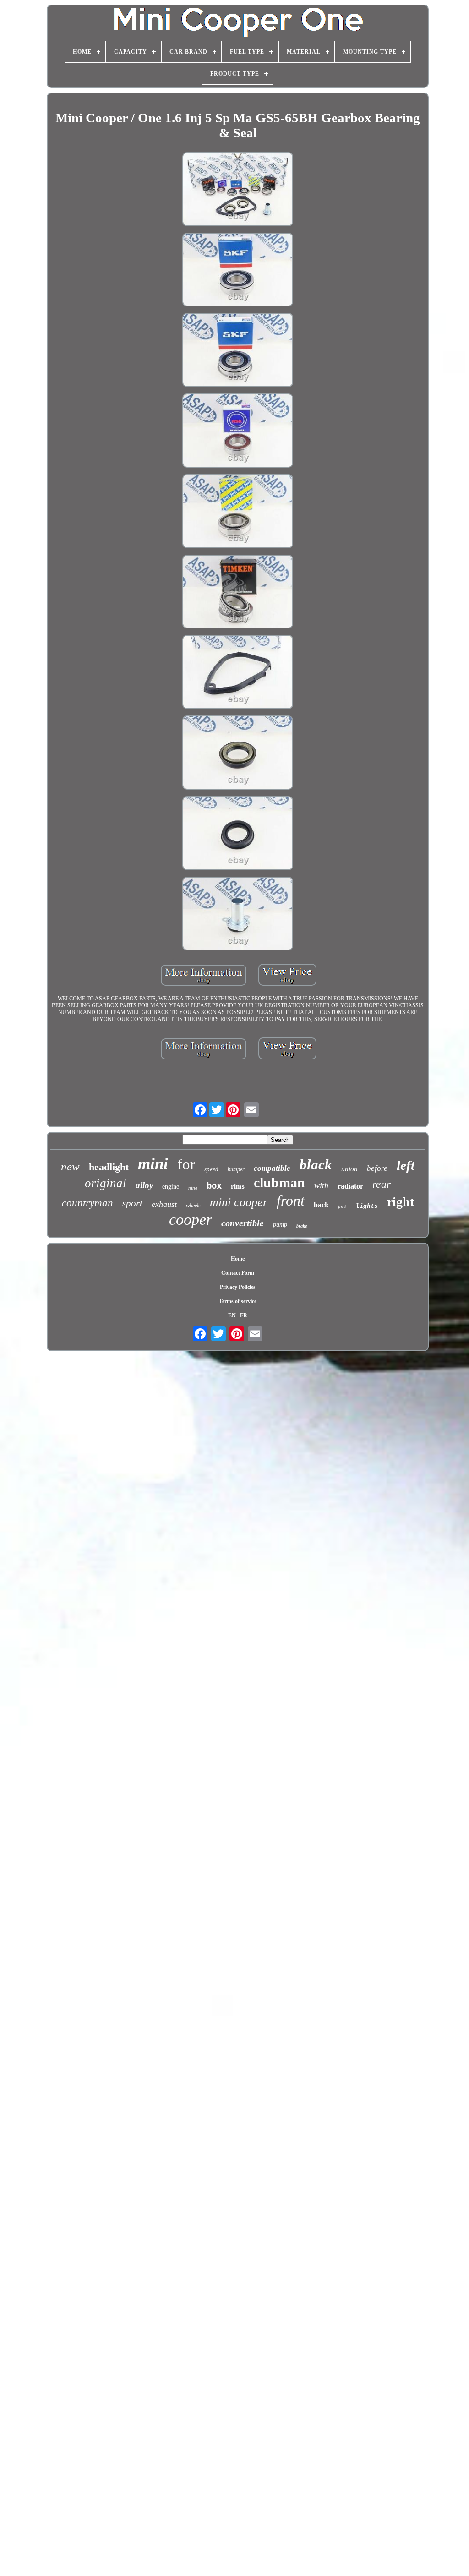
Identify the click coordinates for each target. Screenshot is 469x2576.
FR (244, 1315)
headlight (109, 1167)
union (349, 1169)
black (316, 1165)
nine (193, 1188)
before (377, 1168)
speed (211, 1169)
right (401, 1202)
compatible (272, 1168)
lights (367, 1206)
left (406, 1165)
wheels (193, 1206)
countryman (87, 1203)
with (321, 1185)
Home (238, 1259)
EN (232, 1315)
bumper (236, 1169)
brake (302, 1226)
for (186, 1164)
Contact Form (238, 1273)
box (214, 1185)
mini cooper (239, 1202)
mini (153, 1164)
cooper (191, 1220)
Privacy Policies (238, 1287)
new (70, 1166)
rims (238, 1186)
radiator (350, 1186)
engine (171, 1187)
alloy (144, 1185)
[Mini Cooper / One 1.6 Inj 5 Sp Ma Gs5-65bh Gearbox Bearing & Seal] (238, 190)
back (321, 1205)
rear (382, 1184)
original (106, 1183)
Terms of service (238, 1301)
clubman (279, 1182)
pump (280, 1225)
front (291, 1201)
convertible (243, 1223)
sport (132, 1203)
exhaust (164, 1204)
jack (342, 1206)
